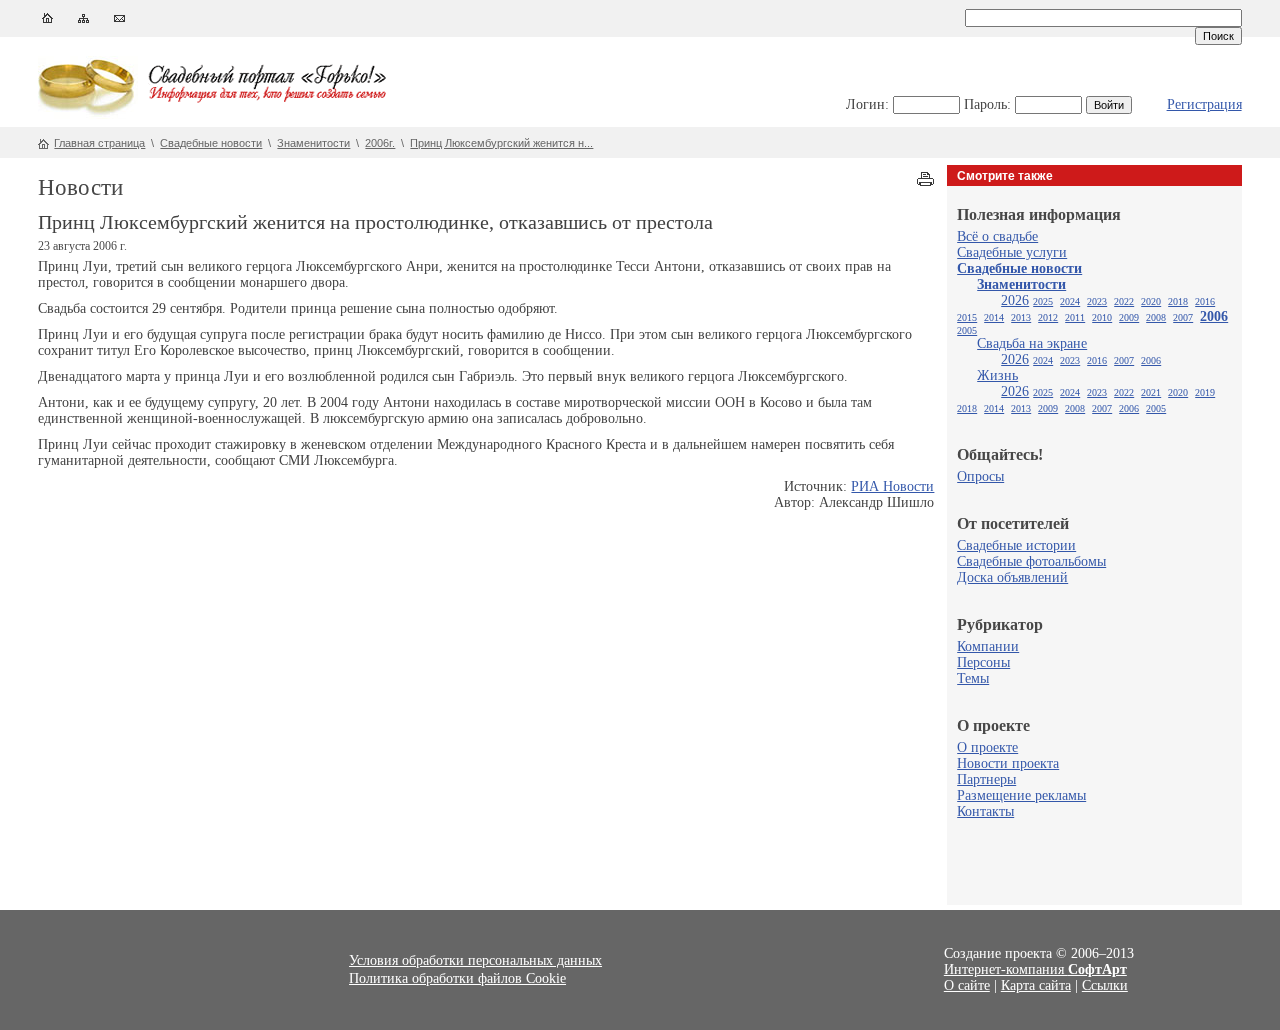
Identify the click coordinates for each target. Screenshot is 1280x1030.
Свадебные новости (211, 143)
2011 (1075, 317)
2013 (1021, 317)
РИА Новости (892, 486)
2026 (1015, 300)
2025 (1043, 301)
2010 (1102, 317)
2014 (994, 317)
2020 (1151, 301)
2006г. (380, 143)
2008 (1156, 317)
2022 (1124, 301)
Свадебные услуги (1012, 252)
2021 (1151, 392)
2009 (1129, 317)
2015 (967, 317)
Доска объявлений (1012, 577)
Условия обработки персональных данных (475, 960)
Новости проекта (1008, 763)
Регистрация (1204, 104)
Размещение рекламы (1021, 795)
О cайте (967, 985)
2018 (1178, 301)
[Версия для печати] (925, 181)
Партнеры (986, 779)
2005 (967, 330)
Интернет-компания (1035, 969)
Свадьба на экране (1032, 343)
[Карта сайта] (83, 22)
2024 (1070, 301)
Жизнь (997, 375)
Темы (973, 678)
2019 (1205, 392)
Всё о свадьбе (997, 236)
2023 (1097, 301)
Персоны (983, 662)
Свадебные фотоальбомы (1031, 561)
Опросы (980, 476)
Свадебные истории (1016, 545)
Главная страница (99, 143)
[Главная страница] (47, 22)
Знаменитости (313, 143)
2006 (1214, 316)
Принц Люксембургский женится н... (501, 143)
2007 (1183, 317)
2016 (1205, 301)
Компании (988, 646)
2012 (1048, 317)
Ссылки (1105, 985)
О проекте (987, 747)
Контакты (985, 811)
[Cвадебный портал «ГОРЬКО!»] (88, 114)
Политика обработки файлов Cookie (457, 978)
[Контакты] (119, 22)
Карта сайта (1036, 985)
